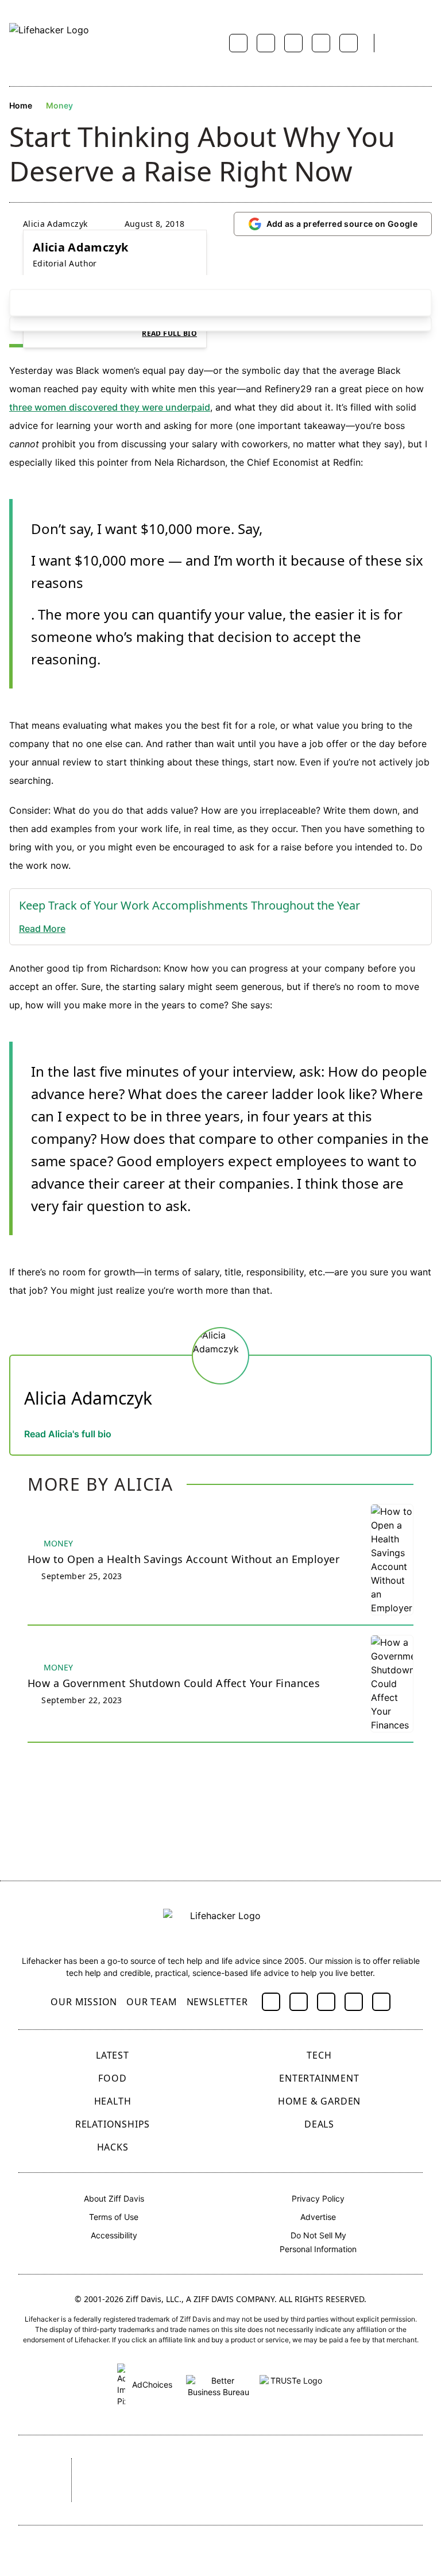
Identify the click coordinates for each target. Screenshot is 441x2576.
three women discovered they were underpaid (110, 407)
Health (113, 2101)
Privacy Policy (318, 2198)
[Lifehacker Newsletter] (397, 43)
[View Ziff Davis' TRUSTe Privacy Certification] (292, 2384)
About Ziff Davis (114, 2198)
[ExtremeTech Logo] (125, 2496)
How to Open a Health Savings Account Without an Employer (183, 1559)
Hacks (113, 2147)
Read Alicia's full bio (68, 1434)
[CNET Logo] (111, 2467)
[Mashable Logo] (301, 2467)
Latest (113, 2055)
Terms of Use (114, 2217)
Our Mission (84, 2002)
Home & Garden (319, 2101)
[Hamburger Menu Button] (426, 43)
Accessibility (114, 2235)
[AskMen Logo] (377, 2467)
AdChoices (151, 2384)
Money (59, 105)
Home (21, 105)
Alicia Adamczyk (55, 224)
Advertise (318, 2217)
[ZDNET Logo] (173, 2467)
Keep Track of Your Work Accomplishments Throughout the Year (189, 905)
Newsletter (217, 2002)
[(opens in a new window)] (271, 2002)
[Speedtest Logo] (269, 2496)
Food (112, 2078)
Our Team (152, 2002)
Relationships (113, 2124)
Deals (319, 2124)
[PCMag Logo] (235, 2467)
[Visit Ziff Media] (34, 2480)
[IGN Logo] (196, 2496)
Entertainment (319, 2078)
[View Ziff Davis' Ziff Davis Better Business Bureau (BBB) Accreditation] (218, 2384)
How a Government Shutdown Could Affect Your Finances (174, 1683)
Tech (319, 2055)
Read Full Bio (169, 334)
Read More (42, 929)
